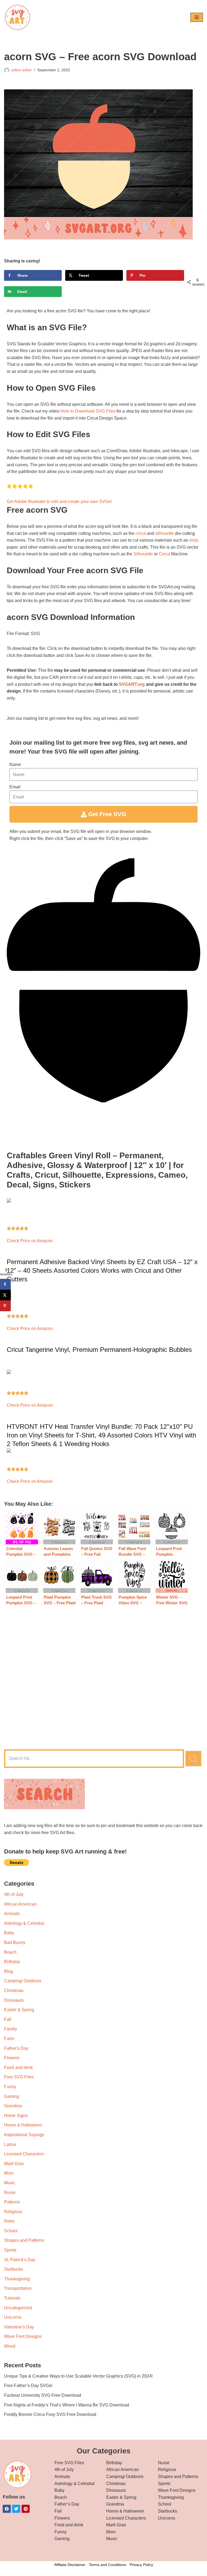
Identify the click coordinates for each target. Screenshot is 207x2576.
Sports (10, 2250)
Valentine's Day (19, 2327)
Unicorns (13, 2317)
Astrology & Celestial (24, 1923)
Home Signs (16, 2116)
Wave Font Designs (23, 2336)
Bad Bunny (15, 1942)
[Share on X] (5, 1295)
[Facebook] (7, 2509)
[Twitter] (16, 2509)
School (11, 2231)
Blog (8, 1971)
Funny (10, 2087)
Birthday (12, 1962)
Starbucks (14, 2269)
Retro (9, 2221)
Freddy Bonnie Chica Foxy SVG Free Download (50, 2414)
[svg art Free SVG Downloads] (18, 17)
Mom (9, 2173)
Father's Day (16, 2048)
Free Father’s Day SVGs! (28, 2386)
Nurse (10, 2192)
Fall (8, 2019)
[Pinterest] (26, 2509)
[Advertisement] (103, 1701)
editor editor (22, 70)
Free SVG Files (19, 2077)
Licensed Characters (24, 2154)
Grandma (13, 2106)
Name (15, 764)
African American (20, 1904)
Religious (13, 2212)
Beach (10, 1952)
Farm (9, 2039)
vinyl (193, 540)
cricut (141, 533)
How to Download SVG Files (88, 411)
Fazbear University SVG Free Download (43, 2395)
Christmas (14, 1991)
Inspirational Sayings (24, 2135)
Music (10, 2183)
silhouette (165, 533)
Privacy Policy (141, 2565)
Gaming (12, 2096)
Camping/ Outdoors (23, 1981)
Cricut (164, 554)
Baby (9, 1933)
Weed (10, 2346)
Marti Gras (14, 2164)
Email (15, 787)
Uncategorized (18, 2308)
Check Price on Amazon (30, 1241)
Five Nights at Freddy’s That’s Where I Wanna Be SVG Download (67, 2405)
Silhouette (143, 554)
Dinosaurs (14, 2000)
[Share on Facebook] (5, 1284)
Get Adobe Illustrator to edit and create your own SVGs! (59, 502)
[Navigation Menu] (197, 17)
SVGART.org (132, 684)
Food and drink (18, 2067)
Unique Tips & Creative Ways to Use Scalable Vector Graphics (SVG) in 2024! (78, 2376)
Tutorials (12, 2298)
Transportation (18, 2288)
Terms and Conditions (108, 2565)
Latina (10, 2144)
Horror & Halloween (23, 2125)
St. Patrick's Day (20, 2260)
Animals (12, 1914)
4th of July (14, 1894)
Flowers (12, 2058)
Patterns (12, 2202)
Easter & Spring (19, 2010)
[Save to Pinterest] (5, 1306)
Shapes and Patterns (24, 2240)
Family (11, 2029)
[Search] (194, 1759)
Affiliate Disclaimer (70, 2565)
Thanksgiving (17, 2279)
